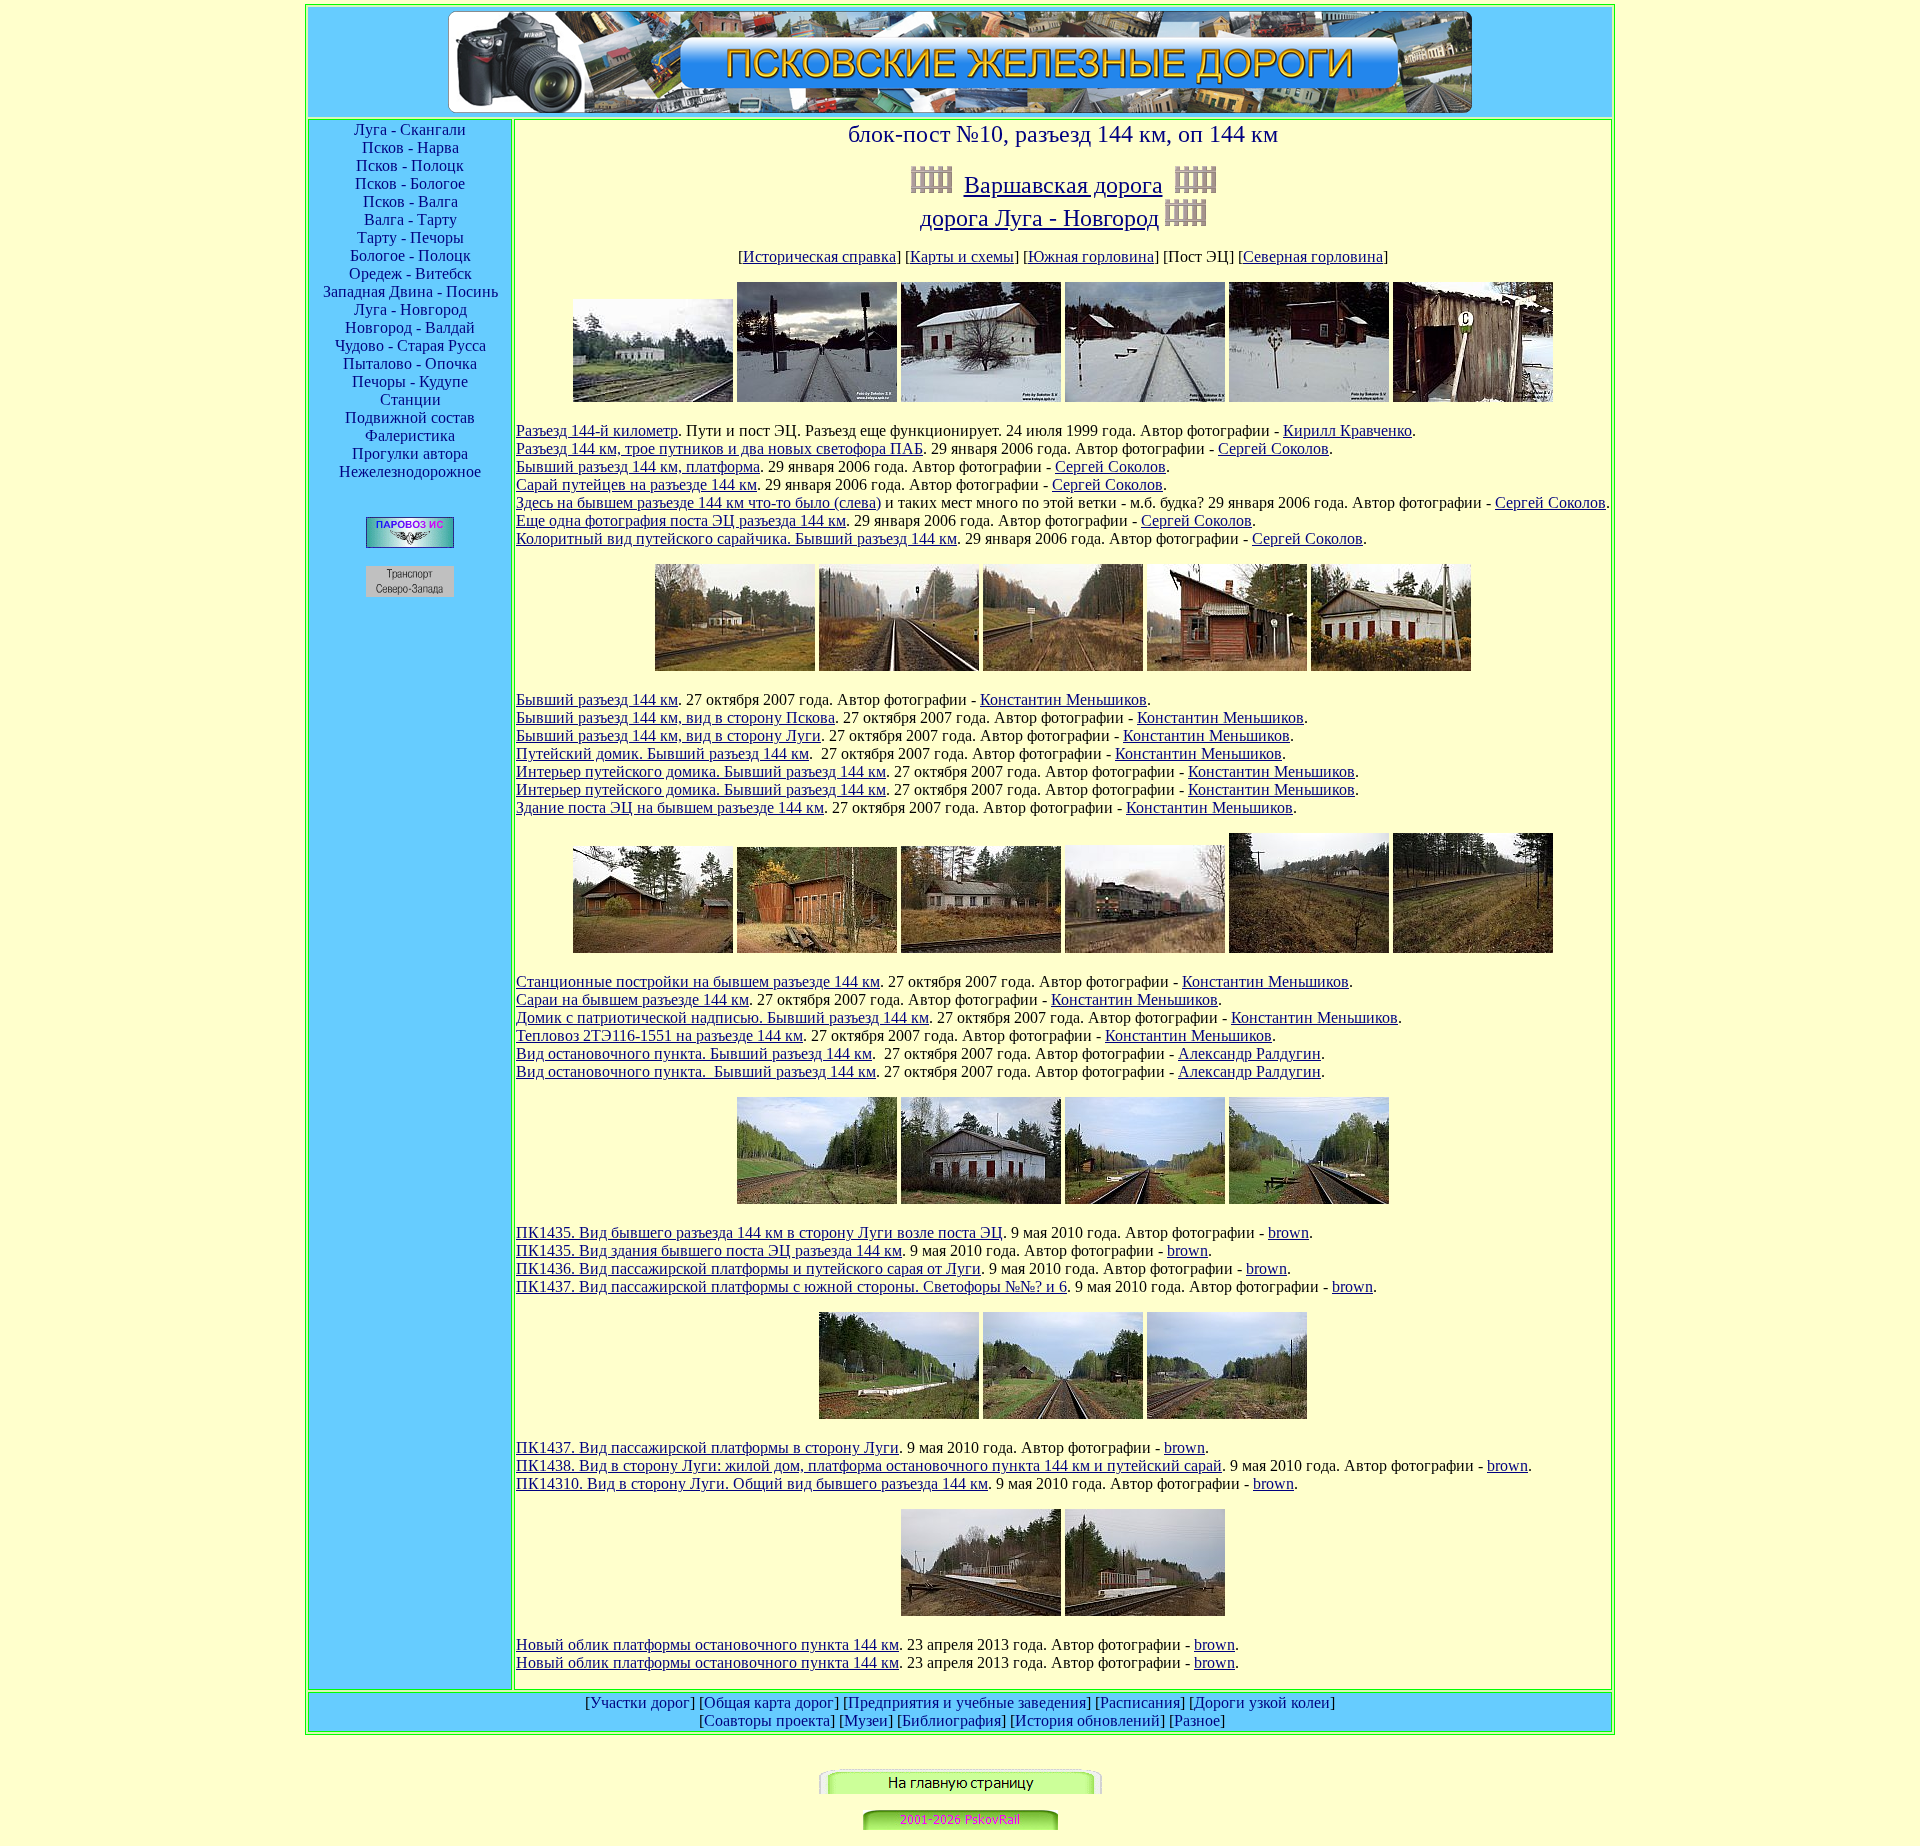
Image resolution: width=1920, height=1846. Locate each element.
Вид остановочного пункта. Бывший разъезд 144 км (694, 1053)
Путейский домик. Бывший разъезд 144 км (662, 753)
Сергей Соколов (1273, 448)
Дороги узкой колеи (1262, 1702)
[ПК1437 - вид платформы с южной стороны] (899, 1413)
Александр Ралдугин (1249, 1053)
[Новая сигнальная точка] (817, 396)
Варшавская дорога (1063, 185)
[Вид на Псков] (899, 665)
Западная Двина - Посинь (410, 291)
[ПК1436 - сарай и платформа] (1145, 1198)
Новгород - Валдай (410, 327)
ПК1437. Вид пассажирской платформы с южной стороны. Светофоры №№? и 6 (791, 1286)
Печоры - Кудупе (410, 381)
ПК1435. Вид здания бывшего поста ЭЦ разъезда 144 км (709, 1250)
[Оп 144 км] (1145, 1610)
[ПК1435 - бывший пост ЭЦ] (981, 1198)
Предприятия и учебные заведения (967, 1702)
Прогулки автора (410, 453)
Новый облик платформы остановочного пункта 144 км (707, 1644)
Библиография (951, 1720)
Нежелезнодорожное (410, 471)
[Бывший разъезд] (1309, 947)
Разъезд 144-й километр (597, 430)
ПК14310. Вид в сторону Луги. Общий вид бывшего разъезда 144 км (752, 1483)
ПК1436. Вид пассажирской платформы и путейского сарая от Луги (748, 1268)
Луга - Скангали (410, 129)
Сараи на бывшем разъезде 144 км (632, 999)
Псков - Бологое (410, 183)
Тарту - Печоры (410, 237)
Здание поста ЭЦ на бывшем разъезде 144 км (670, 807)
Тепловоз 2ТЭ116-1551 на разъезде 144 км (659, 1035)
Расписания (1140, 1702)
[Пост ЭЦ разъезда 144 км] (653, 396)
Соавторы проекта (767, 1720)
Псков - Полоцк (410, 165)
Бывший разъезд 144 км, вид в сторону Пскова (675, 717)
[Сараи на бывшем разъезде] (817, 947)
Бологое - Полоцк (410, 255)
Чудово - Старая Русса (410, 345)
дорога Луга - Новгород (1039, 218)
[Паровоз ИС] (410, 542)
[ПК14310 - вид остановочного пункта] (1227, 1413)
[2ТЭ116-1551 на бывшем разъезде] (1145, 947)
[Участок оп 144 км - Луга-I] (1195, 185)
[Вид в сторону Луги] (1063, 665)
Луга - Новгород (410, 309)
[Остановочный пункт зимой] (1145, 396)
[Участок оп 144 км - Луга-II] (1185, 218)
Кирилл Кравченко (1347, 430)
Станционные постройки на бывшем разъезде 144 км (698, 981)
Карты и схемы (962, 256)
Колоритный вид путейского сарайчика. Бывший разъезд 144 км (736, 538)
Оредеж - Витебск (410, 273)
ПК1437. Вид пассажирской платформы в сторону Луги (707, 1447)
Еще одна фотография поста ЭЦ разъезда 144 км (681, 520)
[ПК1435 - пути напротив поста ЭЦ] (817, 1198)
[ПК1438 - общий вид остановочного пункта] (1063, 1413)
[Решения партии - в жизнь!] (981, 947)
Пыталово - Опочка (410, 363)
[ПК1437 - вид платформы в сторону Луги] (1309, 1198)
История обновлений (1087, 1720)
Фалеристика (410, 435)
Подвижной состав (410, 417)
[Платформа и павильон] (981, 1610)
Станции (410, 399)
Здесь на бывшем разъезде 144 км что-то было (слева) (698, 502)
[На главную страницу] (960, 1788)
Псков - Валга (410, 201)
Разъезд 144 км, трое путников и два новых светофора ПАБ (719, 448)
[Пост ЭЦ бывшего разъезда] (735, 665)
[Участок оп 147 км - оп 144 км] (931, 185)
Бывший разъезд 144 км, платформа (638, 466)
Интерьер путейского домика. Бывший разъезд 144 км (701, 771)
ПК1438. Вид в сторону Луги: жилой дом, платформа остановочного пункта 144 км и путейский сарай (869, 1465)
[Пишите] (960, 1824)
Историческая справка (819, 256)
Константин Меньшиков (1063, 699)
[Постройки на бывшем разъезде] (653, 947)
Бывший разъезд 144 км (597, 699)
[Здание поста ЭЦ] (981, 396)
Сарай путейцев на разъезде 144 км (636, 484)
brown (1288, 1232)
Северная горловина (1313, 256)
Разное (1197, 1720)
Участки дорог (640, 1702)
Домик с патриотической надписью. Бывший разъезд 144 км (722, 1017)
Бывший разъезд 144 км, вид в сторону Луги (668, 735)
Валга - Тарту (410, 219)
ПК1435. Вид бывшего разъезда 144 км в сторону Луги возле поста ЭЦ (759, 1232)
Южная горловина (1091, 256)
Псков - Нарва (410, 147)
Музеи (866, 1720)
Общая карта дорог (769, 1702)
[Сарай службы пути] (1309, 396)
